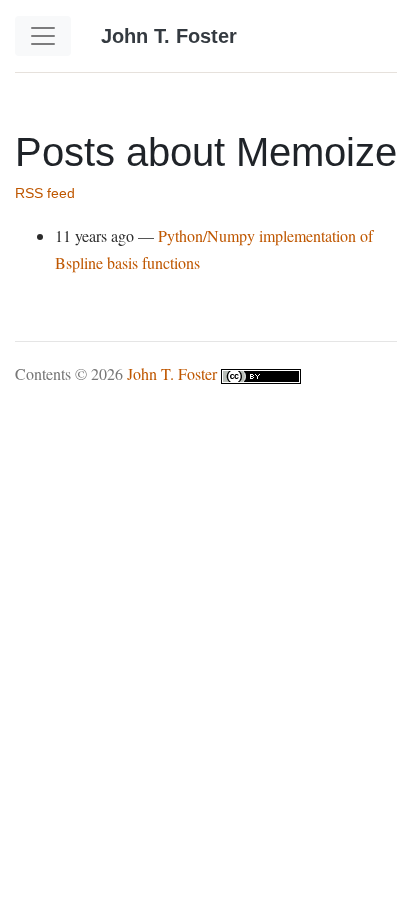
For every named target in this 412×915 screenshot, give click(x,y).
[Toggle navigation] (43, 36)
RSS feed (45, 193)
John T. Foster (172, 373)
